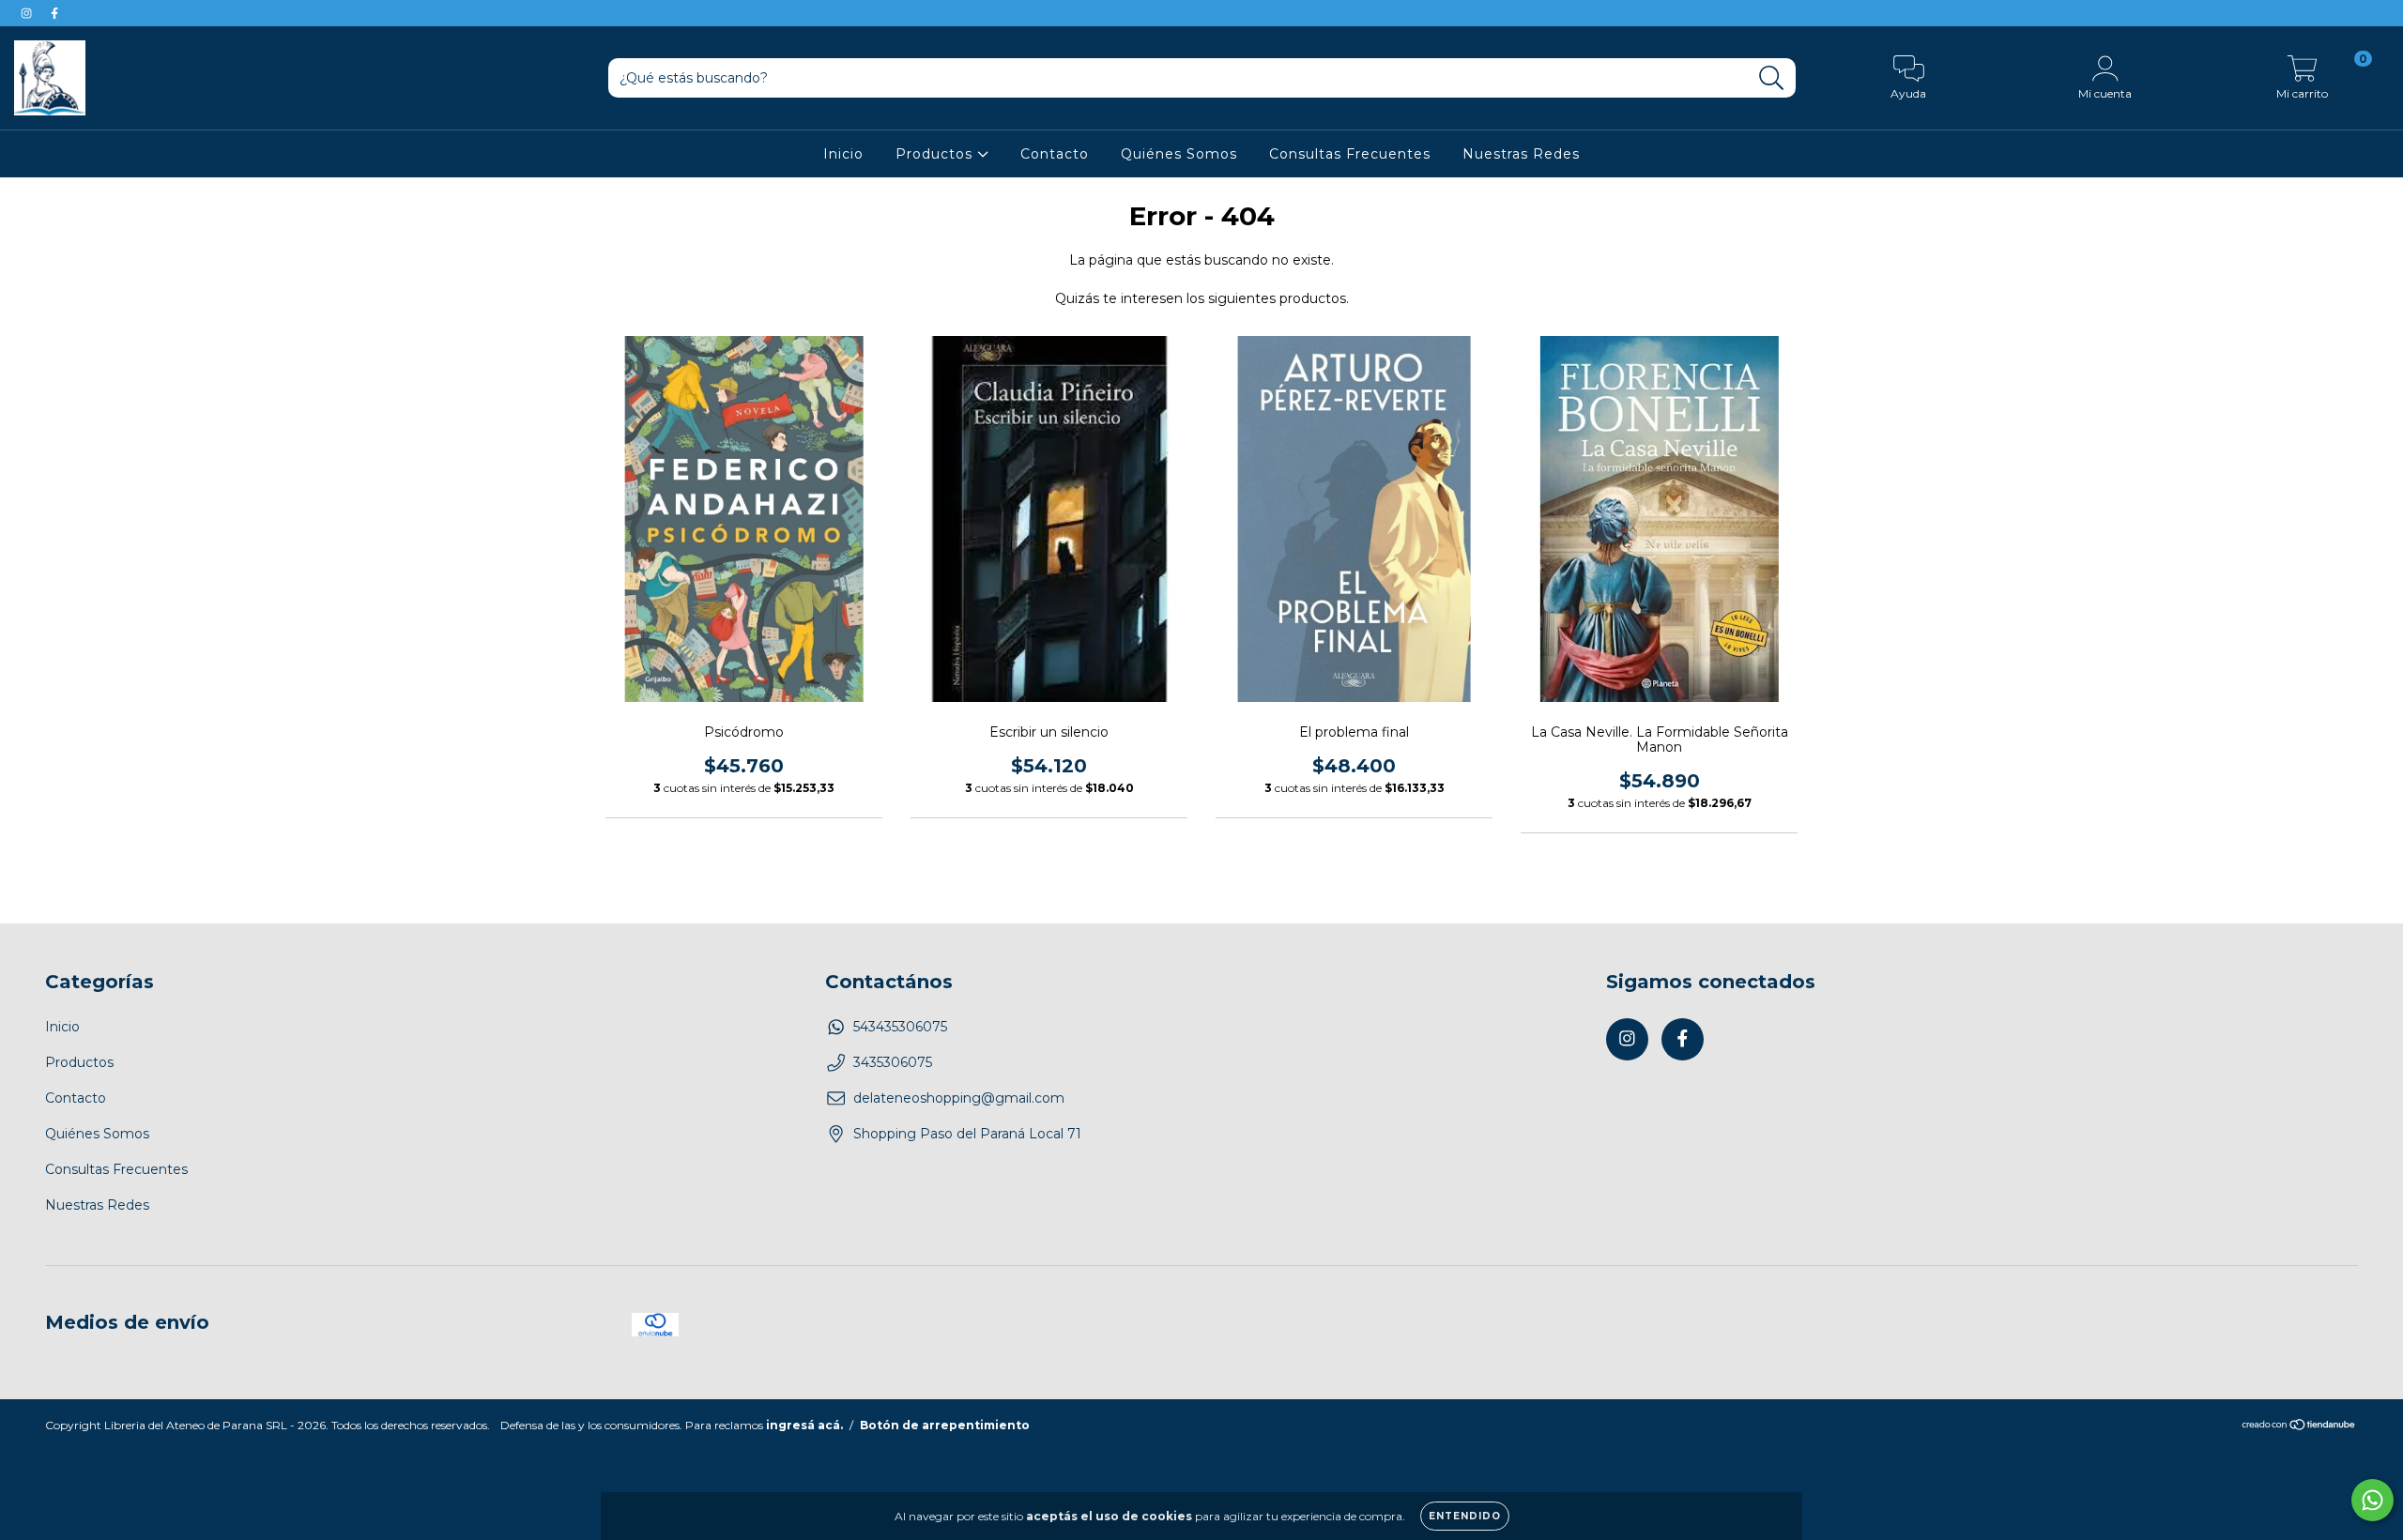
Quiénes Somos (1179, 154)
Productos (936, 154)
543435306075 (900, 1027)
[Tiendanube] (2299, 1427)
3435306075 (893, 1062)
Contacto (1055, 154)
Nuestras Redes (1521, 154)
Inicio (843, 154)
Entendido (1465, 1516)
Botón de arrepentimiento (945, 1425)
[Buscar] (1772, 78)
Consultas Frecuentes (1350, 154)
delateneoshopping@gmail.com (959, 1098)
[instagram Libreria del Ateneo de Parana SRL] (28, 13)
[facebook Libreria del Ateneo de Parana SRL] (54, 13)
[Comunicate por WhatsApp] (2372, 1500)
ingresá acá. (804, 1425)
